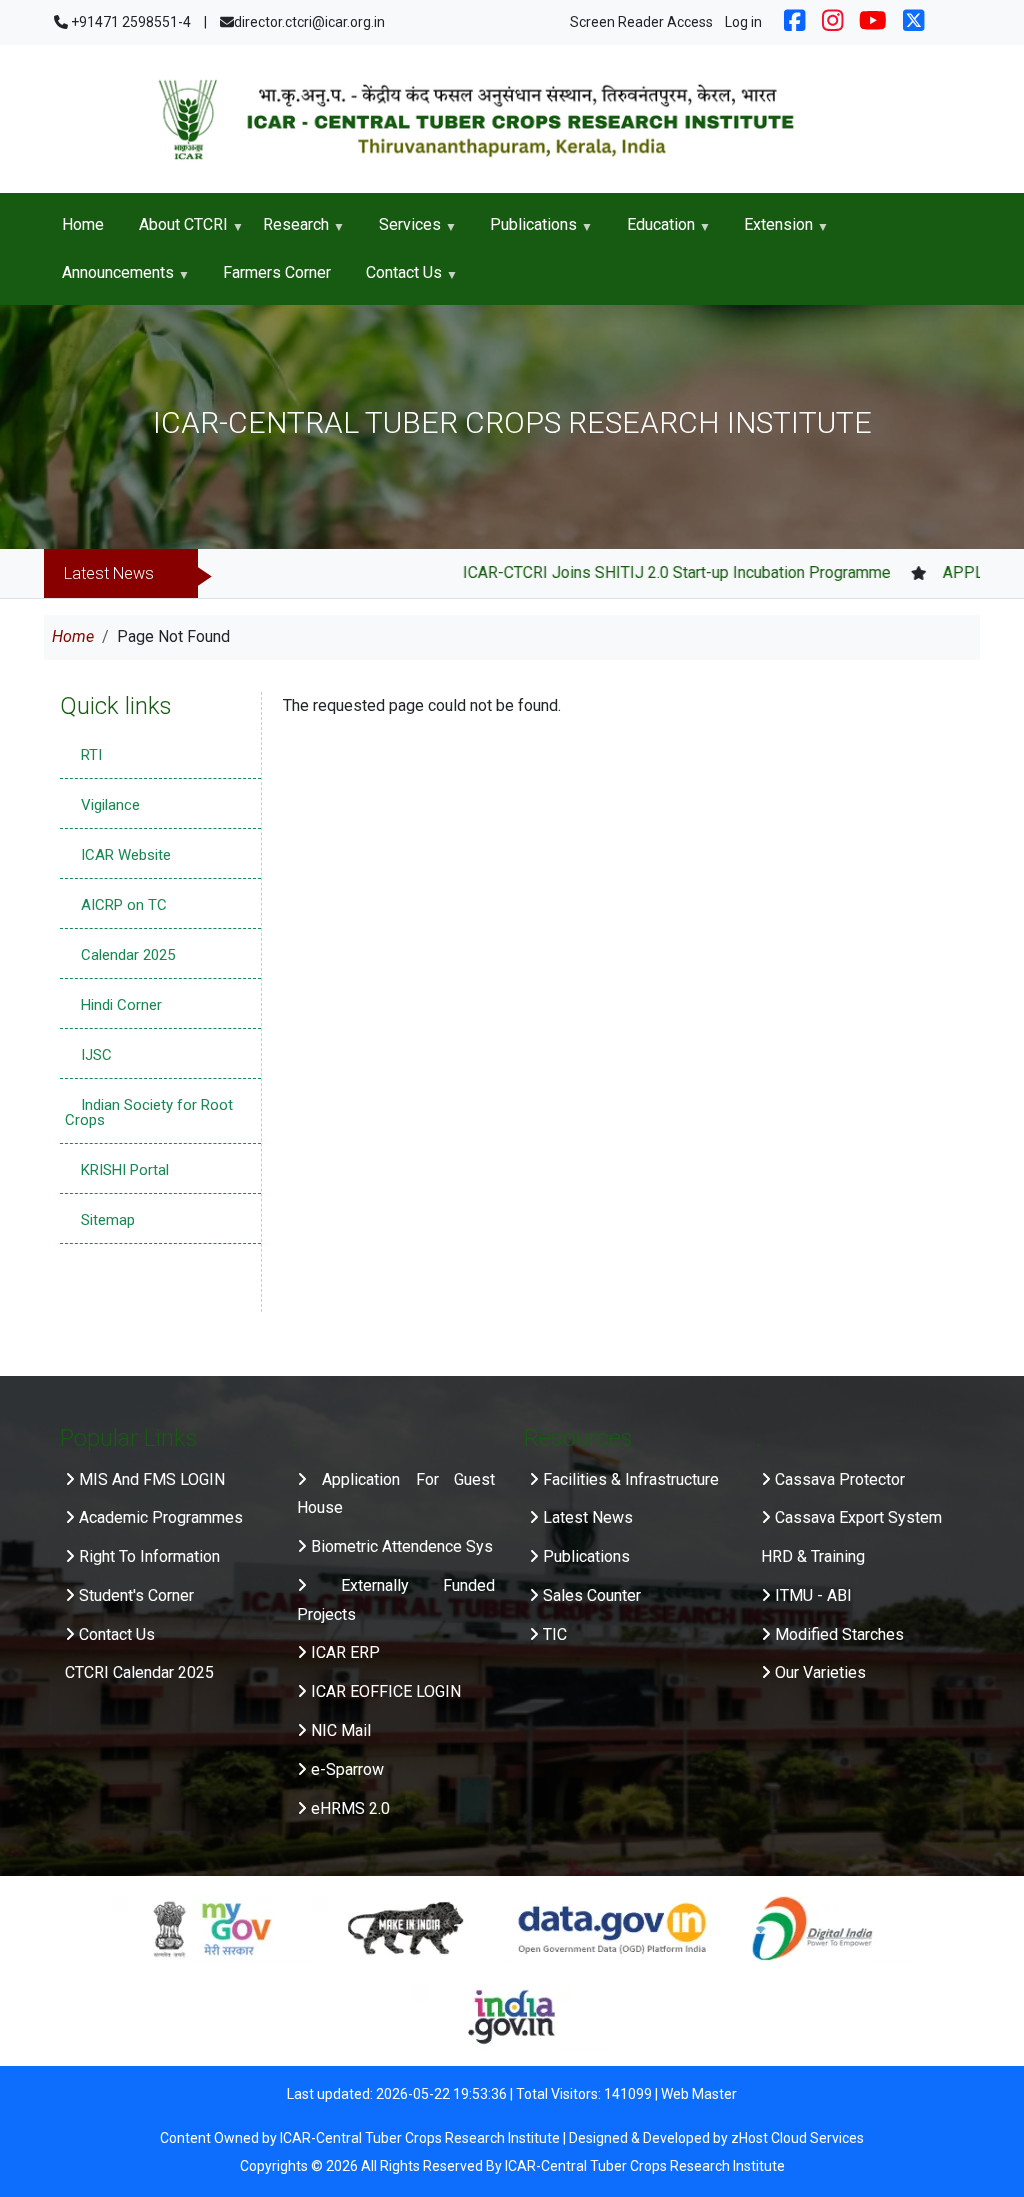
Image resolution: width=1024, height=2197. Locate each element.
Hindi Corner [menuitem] (121, 1005)
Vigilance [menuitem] (110, 805)
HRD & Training (813, 1556)
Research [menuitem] (287, 232)
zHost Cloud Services (797, 2138)
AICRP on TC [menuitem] (124, 905)
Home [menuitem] (83, 224)
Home (73, 636)
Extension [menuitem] (770, 232)
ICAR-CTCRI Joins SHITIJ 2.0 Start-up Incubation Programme (630, 572)
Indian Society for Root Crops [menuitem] (149, 1112)
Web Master (699, 2094)
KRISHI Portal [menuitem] (125, 1170)
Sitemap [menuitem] (108, 1220)
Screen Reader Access (641, 22)
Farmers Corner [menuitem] (277, 272)
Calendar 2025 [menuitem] (128, 955)
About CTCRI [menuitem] (174, 232)
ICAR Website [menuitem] (126, 855)
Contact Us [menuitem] (396, 280)
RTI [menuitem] (91, 755)
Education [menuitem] (652, 232)
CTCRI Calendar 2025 (139, 1672)
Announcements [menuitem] (109, 280)
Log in (743, 22)
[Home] (512, 118)
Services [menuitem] (401, 232)
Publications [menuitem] (525, 232)
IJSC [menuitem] (96, 1055)
